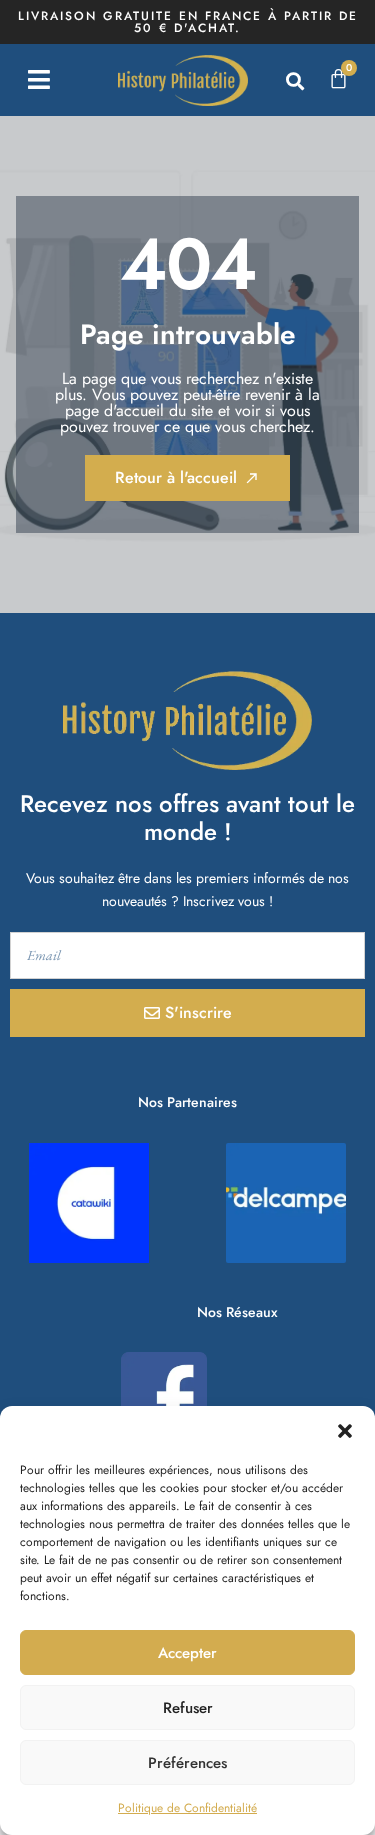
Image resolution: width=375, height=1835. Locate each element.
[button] (345, 1431)
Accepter (187, 1653)
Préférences (187, 1763)
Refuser (188, 1708)
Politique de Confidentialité (187, 1808)
